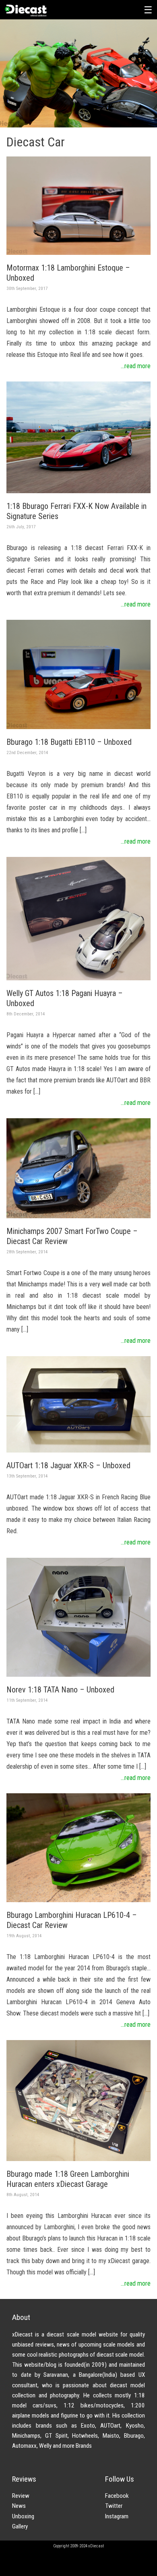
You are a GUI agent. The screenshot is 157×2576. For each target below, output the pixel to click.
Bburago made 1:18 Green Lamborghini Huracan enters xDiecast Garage (68, 2179)
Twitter (114, 2506)
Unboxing (23, 2516)
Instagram (117, 2516)
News (19, 2506)
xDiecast (25, 10)
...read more (136, 366)
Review (21, 2496)
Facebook (117, 2496)
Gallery (20, 2526)
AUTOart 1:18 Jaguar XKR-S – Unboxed (68, 1465)
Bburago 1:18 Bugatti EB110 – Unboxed (69, 742)
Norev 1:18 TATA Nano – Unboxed (60, 1690)
